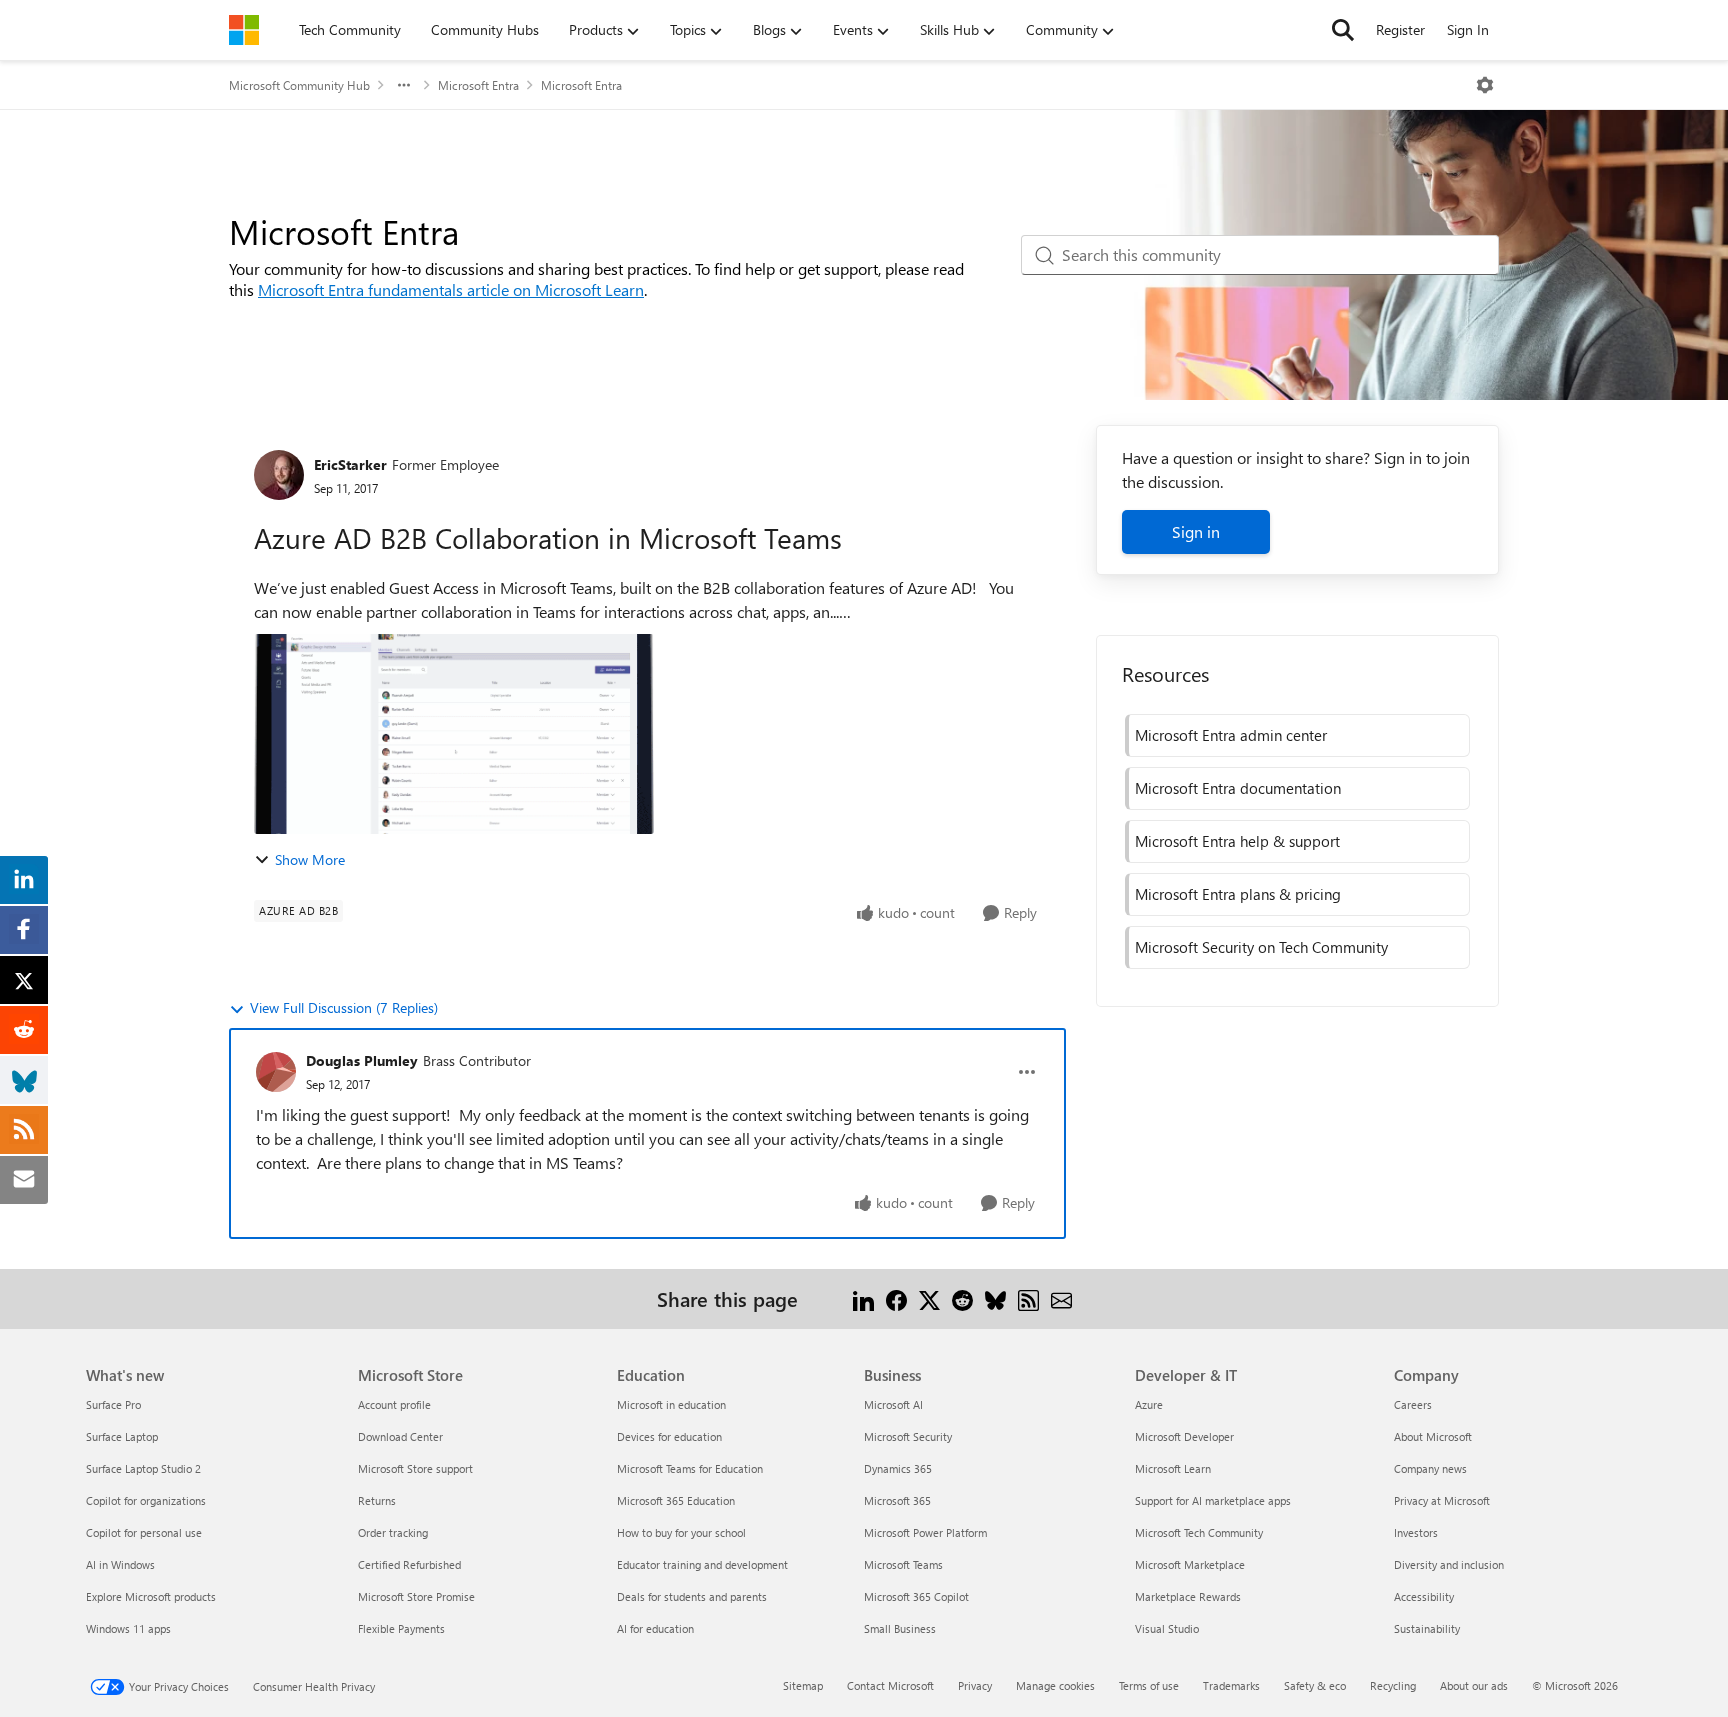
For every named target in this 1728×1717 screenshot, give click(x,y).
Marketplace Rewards (1188, 1596)
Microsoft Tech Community (1199, 1532)
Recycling (1393, 1685)
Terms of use (1149, 1685)
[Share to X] (929, 1298)
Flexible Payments (401, 1628)
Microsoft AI (893, 1404)
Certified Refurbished (409, 1564)
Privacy (975, 1685)
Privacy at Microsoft (1442, 1500)
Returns (377, 1500)
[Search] (1343, 30)
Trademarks (1231, 1685)
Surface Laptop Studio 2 (143, 1468)
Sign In (1468, 29)
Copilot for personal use (144, 1532)
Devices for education (669, 1436)
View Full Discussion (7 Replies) (344, 1007)
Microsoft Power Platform (925, 1532)
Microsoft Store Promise (416, 1596)
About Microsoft (1433, 1436)
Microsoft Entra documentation (1238, 788)
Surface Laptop (122, 1436)
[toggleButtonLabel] (1485, 85)
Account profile (394, 1404)
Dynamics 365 (898, 1468)
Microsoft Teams (903, 1564)
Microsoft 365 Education (676, 1500)
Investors (1416, 1532)
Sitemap (803, 1685)
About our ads (1474, 1685)
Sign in (1196, 531)
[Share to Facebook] (896, 1298)
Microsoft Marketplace (1190, 1564)
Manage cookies (1055, 1685)
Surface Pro (113, 1404)
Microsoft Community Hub (299, 85)
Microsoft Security (908, 1436)
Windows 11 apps (128, 1628)
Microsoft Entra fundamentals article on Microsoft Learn (451, 289)
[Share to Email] (1061, 1298)
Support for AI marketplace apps (1213, 1500)
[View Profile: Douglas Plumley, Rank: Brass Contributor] (276, 1072)
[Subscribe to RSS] (1028, 1298)
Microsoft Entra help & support (1237, 841)
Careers (1413, 1404)
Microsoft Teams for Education (690, 1468)
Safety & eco (1315, 1685)
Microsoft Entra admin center (1231, 735)
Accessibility (1424, 1596)
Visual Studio (1167, 1628)
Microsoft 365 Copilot (916, 1596)
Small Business (900, 1628)
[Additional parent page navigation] (404, 85)
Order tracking (393, 1532)
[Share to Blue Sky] (995, 1298)
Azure (1149, 1404)
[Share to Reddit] (962, 1298)
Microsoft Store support (415, 1468)
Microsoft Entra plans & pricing (1238, 894)
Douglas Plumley (362, 1060)
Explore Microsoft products (151, 1596)
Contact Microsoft (890, 1685)
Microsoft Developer (1184, 1436)
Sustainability (1427, 1628)
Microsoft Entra (478, 85)
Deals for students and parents (692, 1596)
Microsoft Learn (1173, 1468)
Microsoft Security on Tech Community (1261, 947)
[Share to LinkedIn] (863, 1298)
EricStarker (350, 464)
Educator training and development (702, 1564)
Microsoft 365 (897, 1500)
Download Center (400, 1436)
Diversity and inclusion (1449, 1564)
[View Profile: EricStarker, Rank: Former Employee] (279, 475)
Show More (310, 859)
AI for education (655, 1628)
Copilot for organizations (146, 1500)
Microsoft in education (671, 1404)
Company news (1430, 1468)
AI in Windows (120, 1564)
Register (1400, 29)
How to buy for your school (681, 1532)
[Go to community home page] (244, 30)
